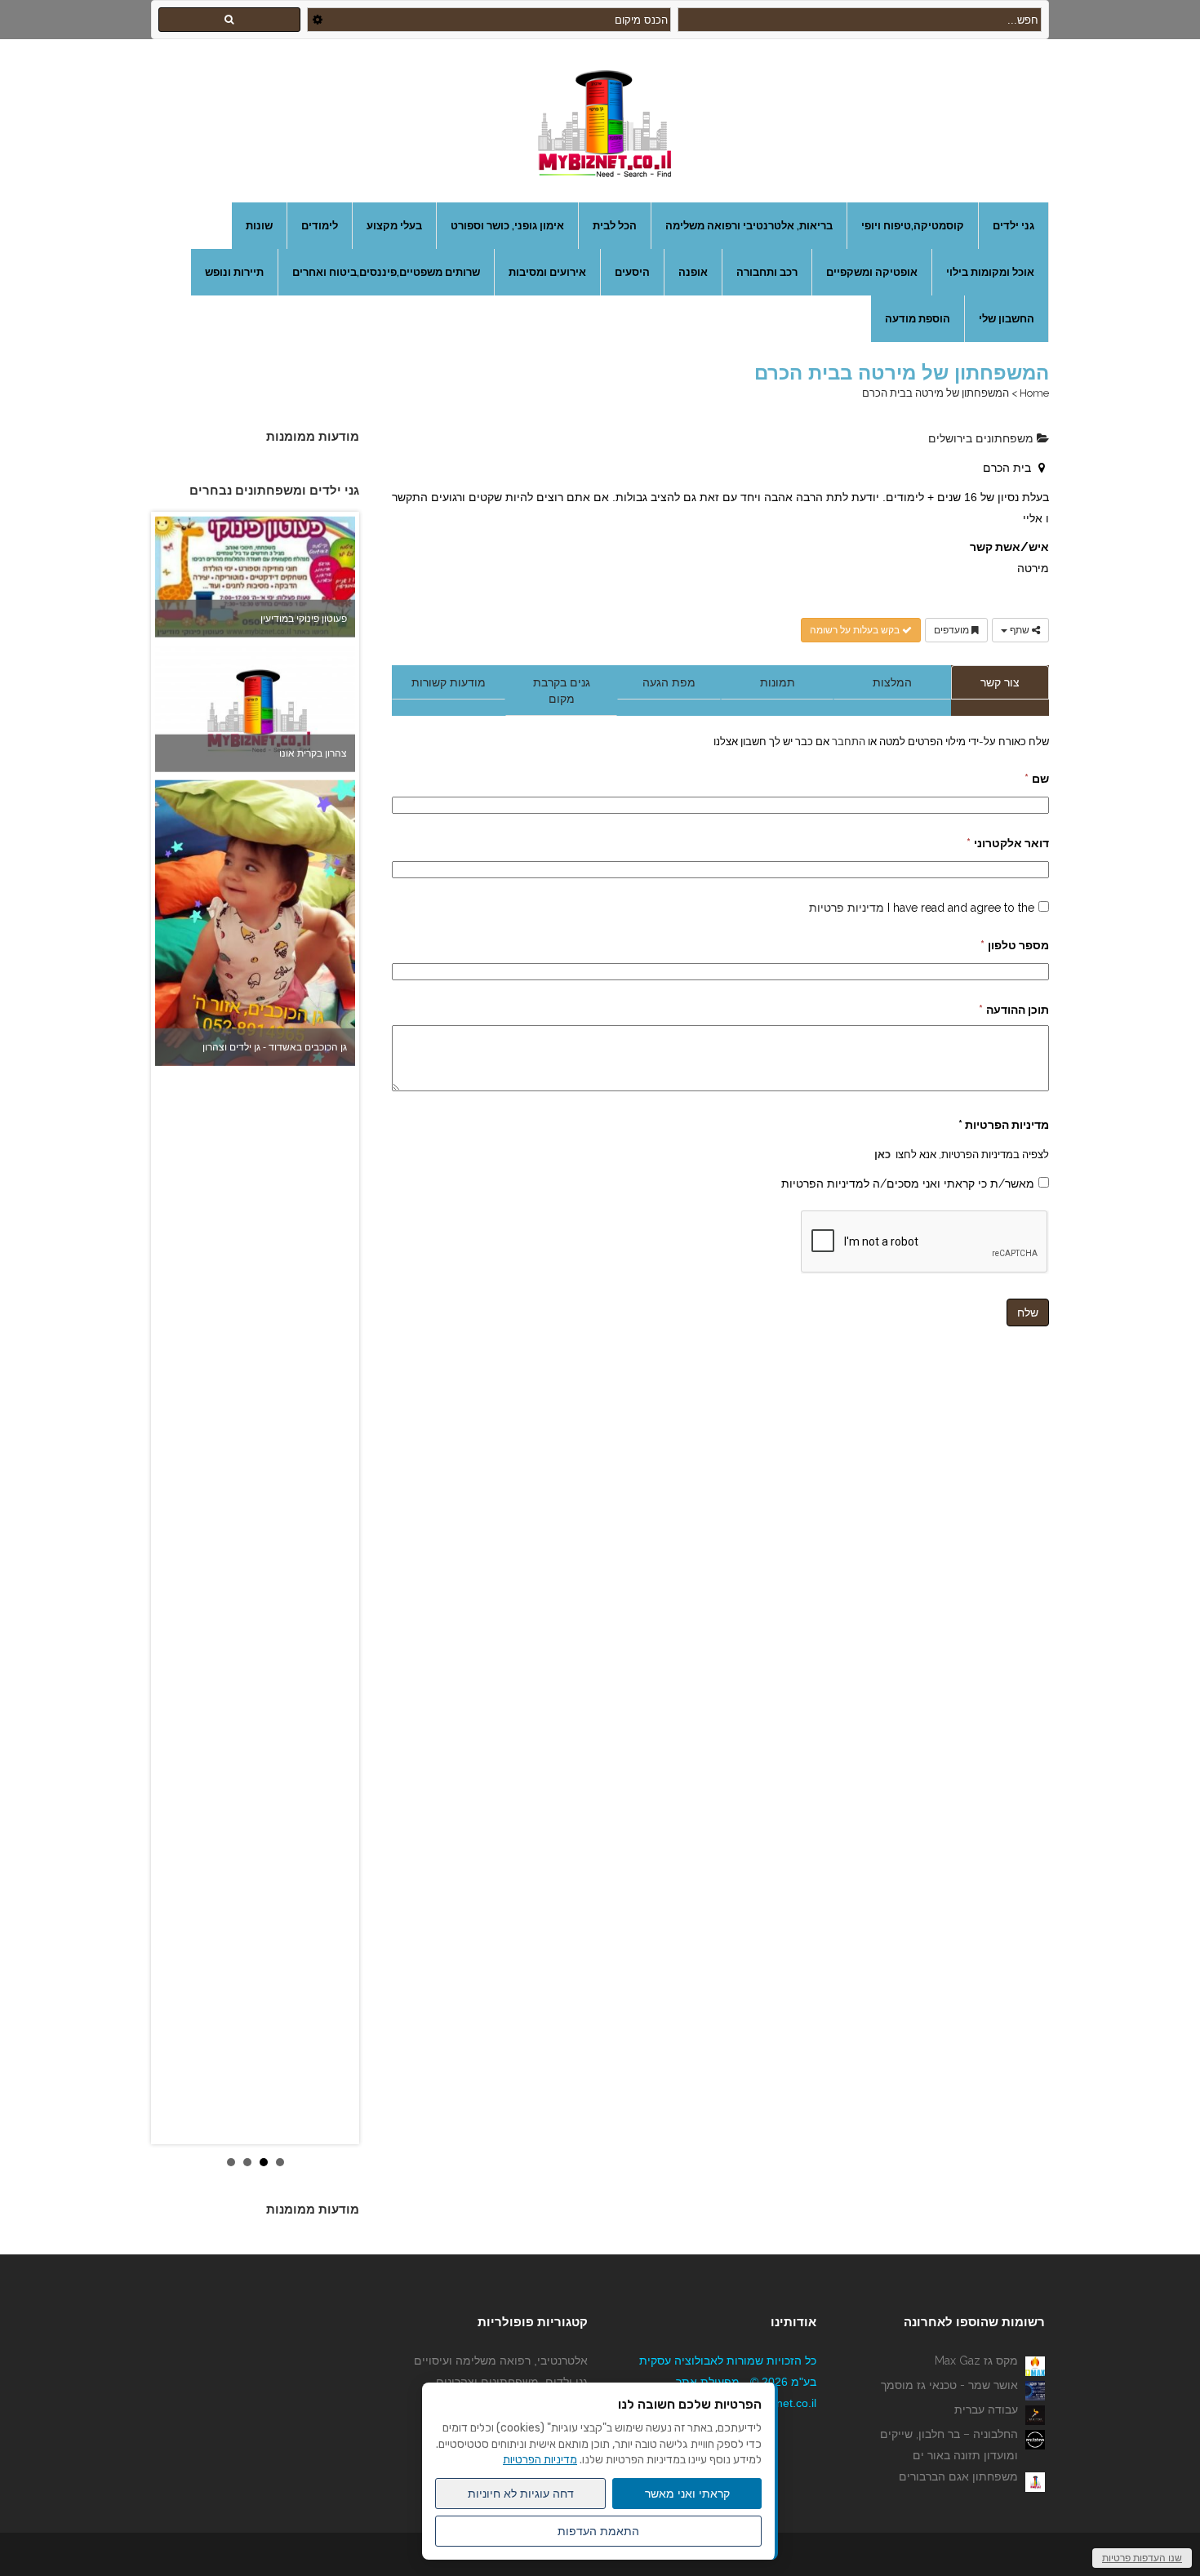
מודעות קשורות (449, 682)
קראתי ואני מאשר (687, 2494)
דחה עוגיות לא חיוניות (521, 2494)
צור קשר (1000, 682)
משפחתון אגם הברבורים (958, 2476)
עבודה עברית (986, 2409)
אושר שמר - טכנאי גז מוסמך (949, 2385)
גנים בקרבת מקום (562, 691)
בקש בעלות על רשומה (856, 630)
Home (1034, 393)
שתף (1020, 630)
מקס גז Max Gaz (976, 2361)
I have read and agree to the (922, 908)
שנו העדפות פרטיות (1142, 2558)
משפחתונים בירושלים (982, 438)
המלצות (892, 682)
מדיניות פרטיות (847, 908)
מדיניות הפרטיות (540, 2460)
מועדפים (953, 630)
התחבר (847, 741)
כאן (882, 1154)
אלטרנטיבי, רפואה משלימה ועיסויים (501, 2361)
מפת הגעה (669, 682)
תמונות (778, 682)
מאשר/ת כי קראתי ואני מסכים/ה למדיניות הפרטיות (908, 1184)
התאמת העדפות (598, 2531)
